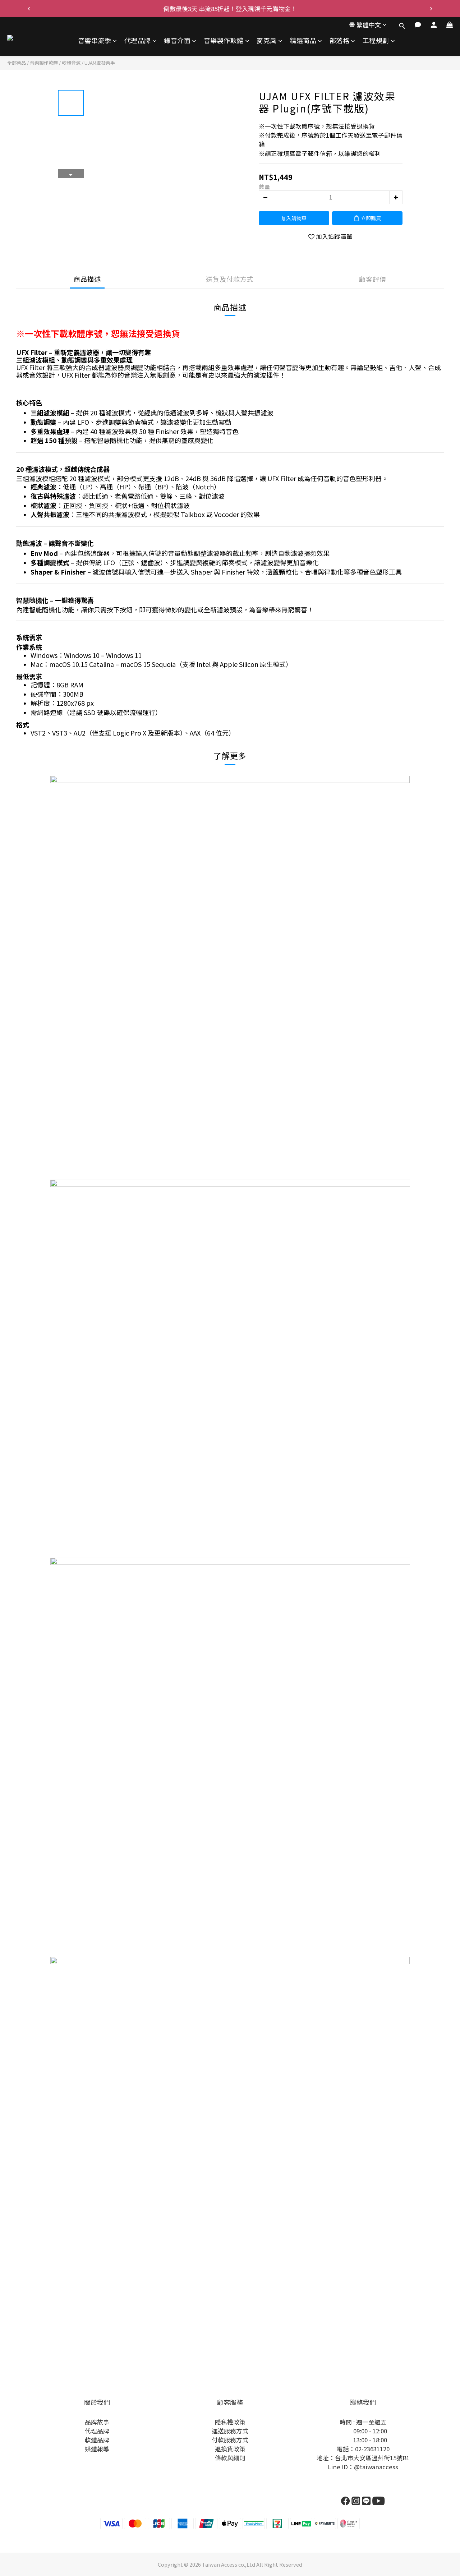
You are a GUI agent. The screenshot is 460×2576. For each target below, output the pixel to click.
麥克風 (267, 40)
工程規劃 (376, 40)
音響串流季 (95, 40)
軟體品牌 (97, 2440)
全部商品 (17, 63)
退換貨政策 (230, 2449)
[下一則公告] (431, 9)
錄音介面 (177, 40)
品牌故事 (97, 2422)
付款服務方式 (230, 2440)
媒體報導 (97, 2449)
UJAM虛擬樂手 (100, 63)
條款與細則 (230, 2458)
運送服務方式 (230, 2431)
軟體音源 (71, 63)
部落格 (340, 40)
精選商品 (303, 40)
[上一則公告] (29, 9)
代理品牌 (138, 40)
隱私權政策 (230, 2422)
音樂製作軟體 (224, 40)
